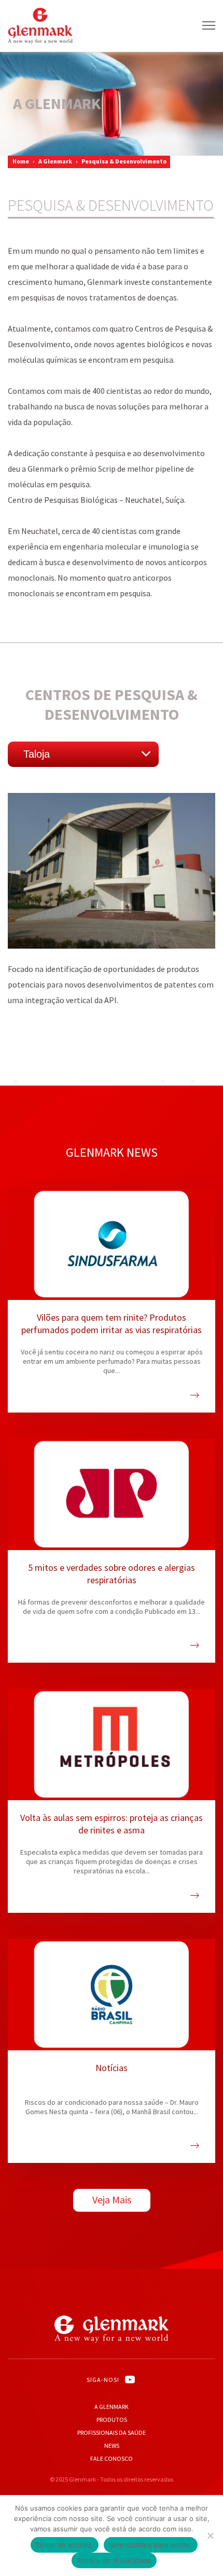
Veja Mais (112, 2200)
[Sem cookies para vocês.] (210, 2536)
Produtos (112, 2420)
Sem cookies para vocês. (151, 2545)
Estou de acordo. (65, 2545)
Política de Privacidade (114, 2560)
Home (21, 161)
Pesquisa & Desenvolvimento (124, 161)
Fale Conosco (112, 2458)
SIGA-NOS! (103, 2380)
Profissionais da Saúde (112, 2433)
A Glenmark (55, 161)
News (112, 2445)
